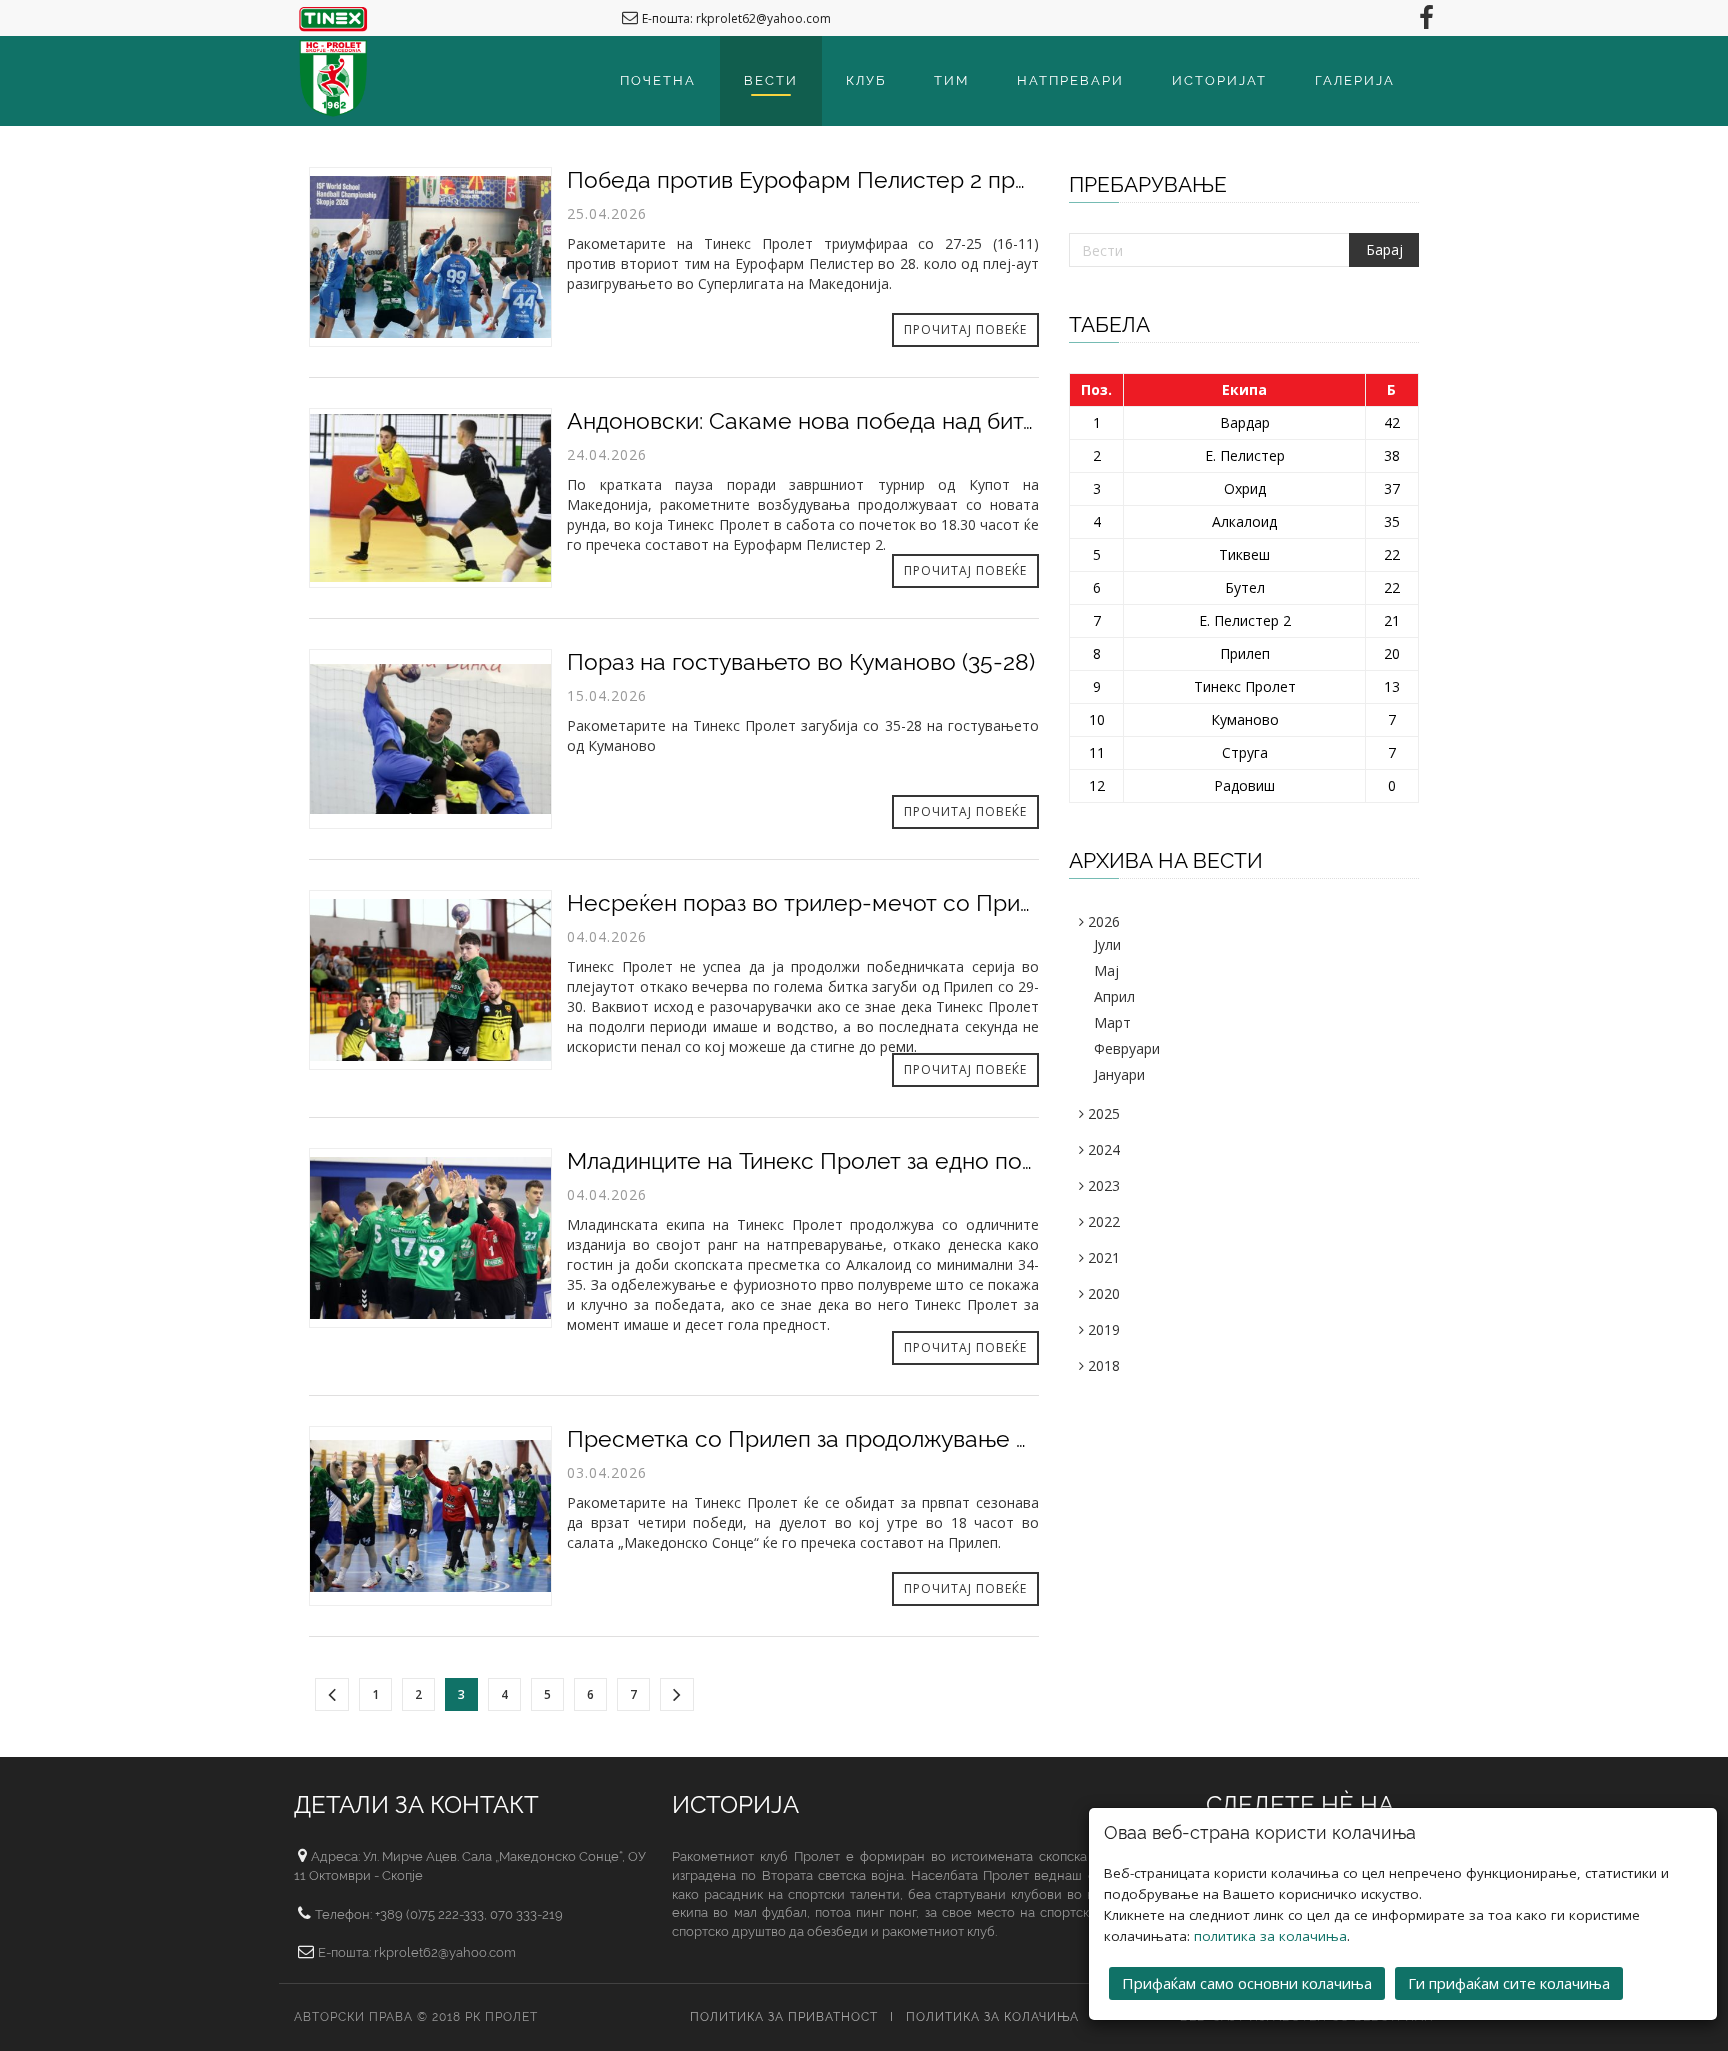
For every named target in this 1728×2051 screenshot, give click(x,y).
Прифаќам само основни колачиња (1247, 1983)
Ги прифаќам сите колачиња (1509, 1983)
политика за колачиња (1270, 1936)
